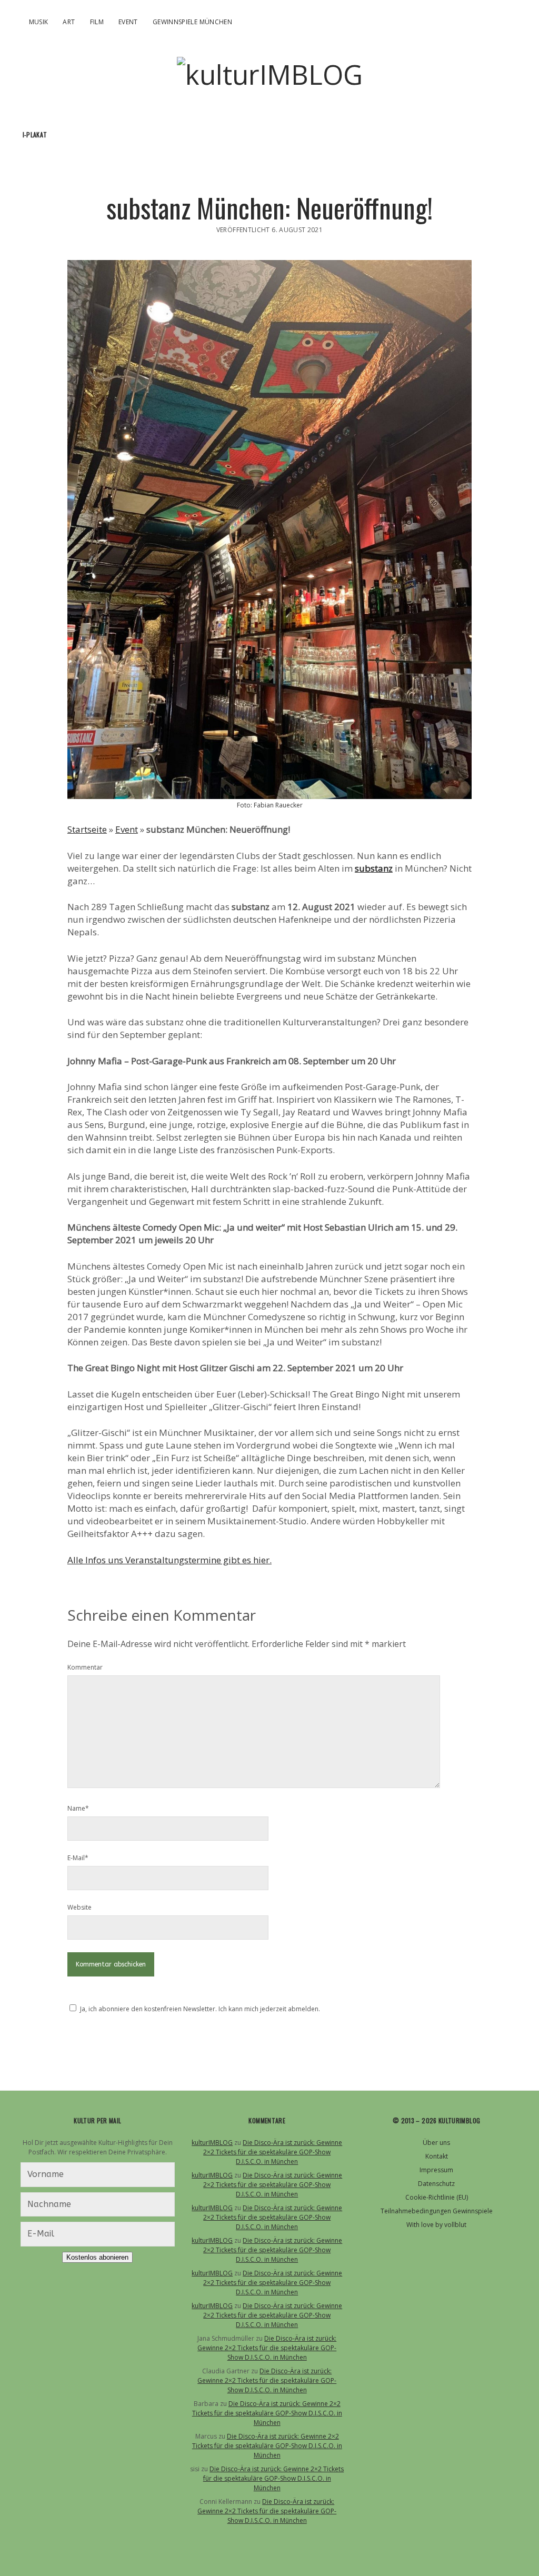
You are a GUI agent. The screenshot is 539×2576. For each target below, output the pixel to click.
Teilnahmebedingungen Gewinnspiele (437, 2211)
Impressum (436, 2170)
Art (69, 22)
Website (79, 1907)
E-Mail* (78, 1858)
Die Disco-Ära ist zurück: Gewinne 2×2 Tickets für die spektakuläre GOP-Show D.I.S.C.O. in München (273, 2152)
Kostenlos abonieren (97, 2257)
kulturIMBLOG (212, 2143)
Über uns (436, 2143)
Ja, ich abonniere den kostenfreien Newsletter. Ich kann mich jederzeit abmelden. (200, 2009)
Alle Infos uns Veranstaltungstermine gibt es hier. (169, 1560)
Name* (78, 1808)
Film (97, 22)
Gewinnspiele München (192, 22)
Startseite (87, 829)
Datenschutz (436, 2184)
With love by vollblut (436, 2225)
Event (128, 22)
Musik (39, 22)
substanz (374, 868)
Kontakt (437, 2156)
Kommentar (85, 1667)
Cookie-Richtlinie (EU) (437, 2197)
